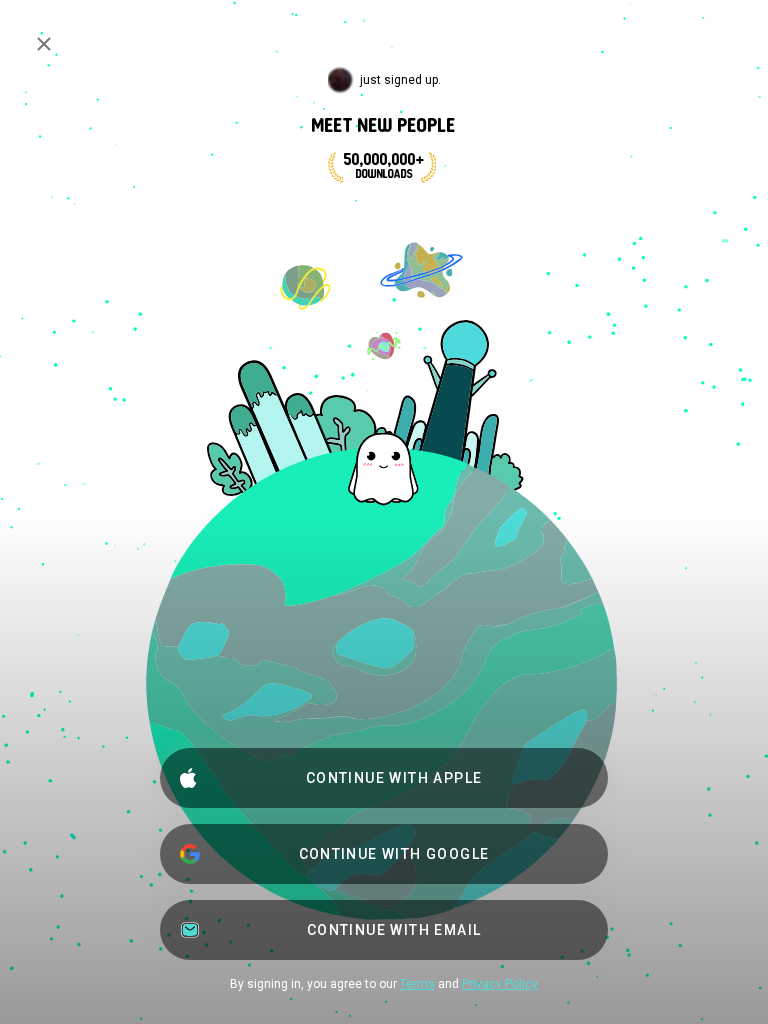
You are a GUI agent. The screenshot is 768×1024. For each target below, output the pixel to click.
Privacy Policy (500, 984)
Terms (417, 984)
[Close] (44, 44)
